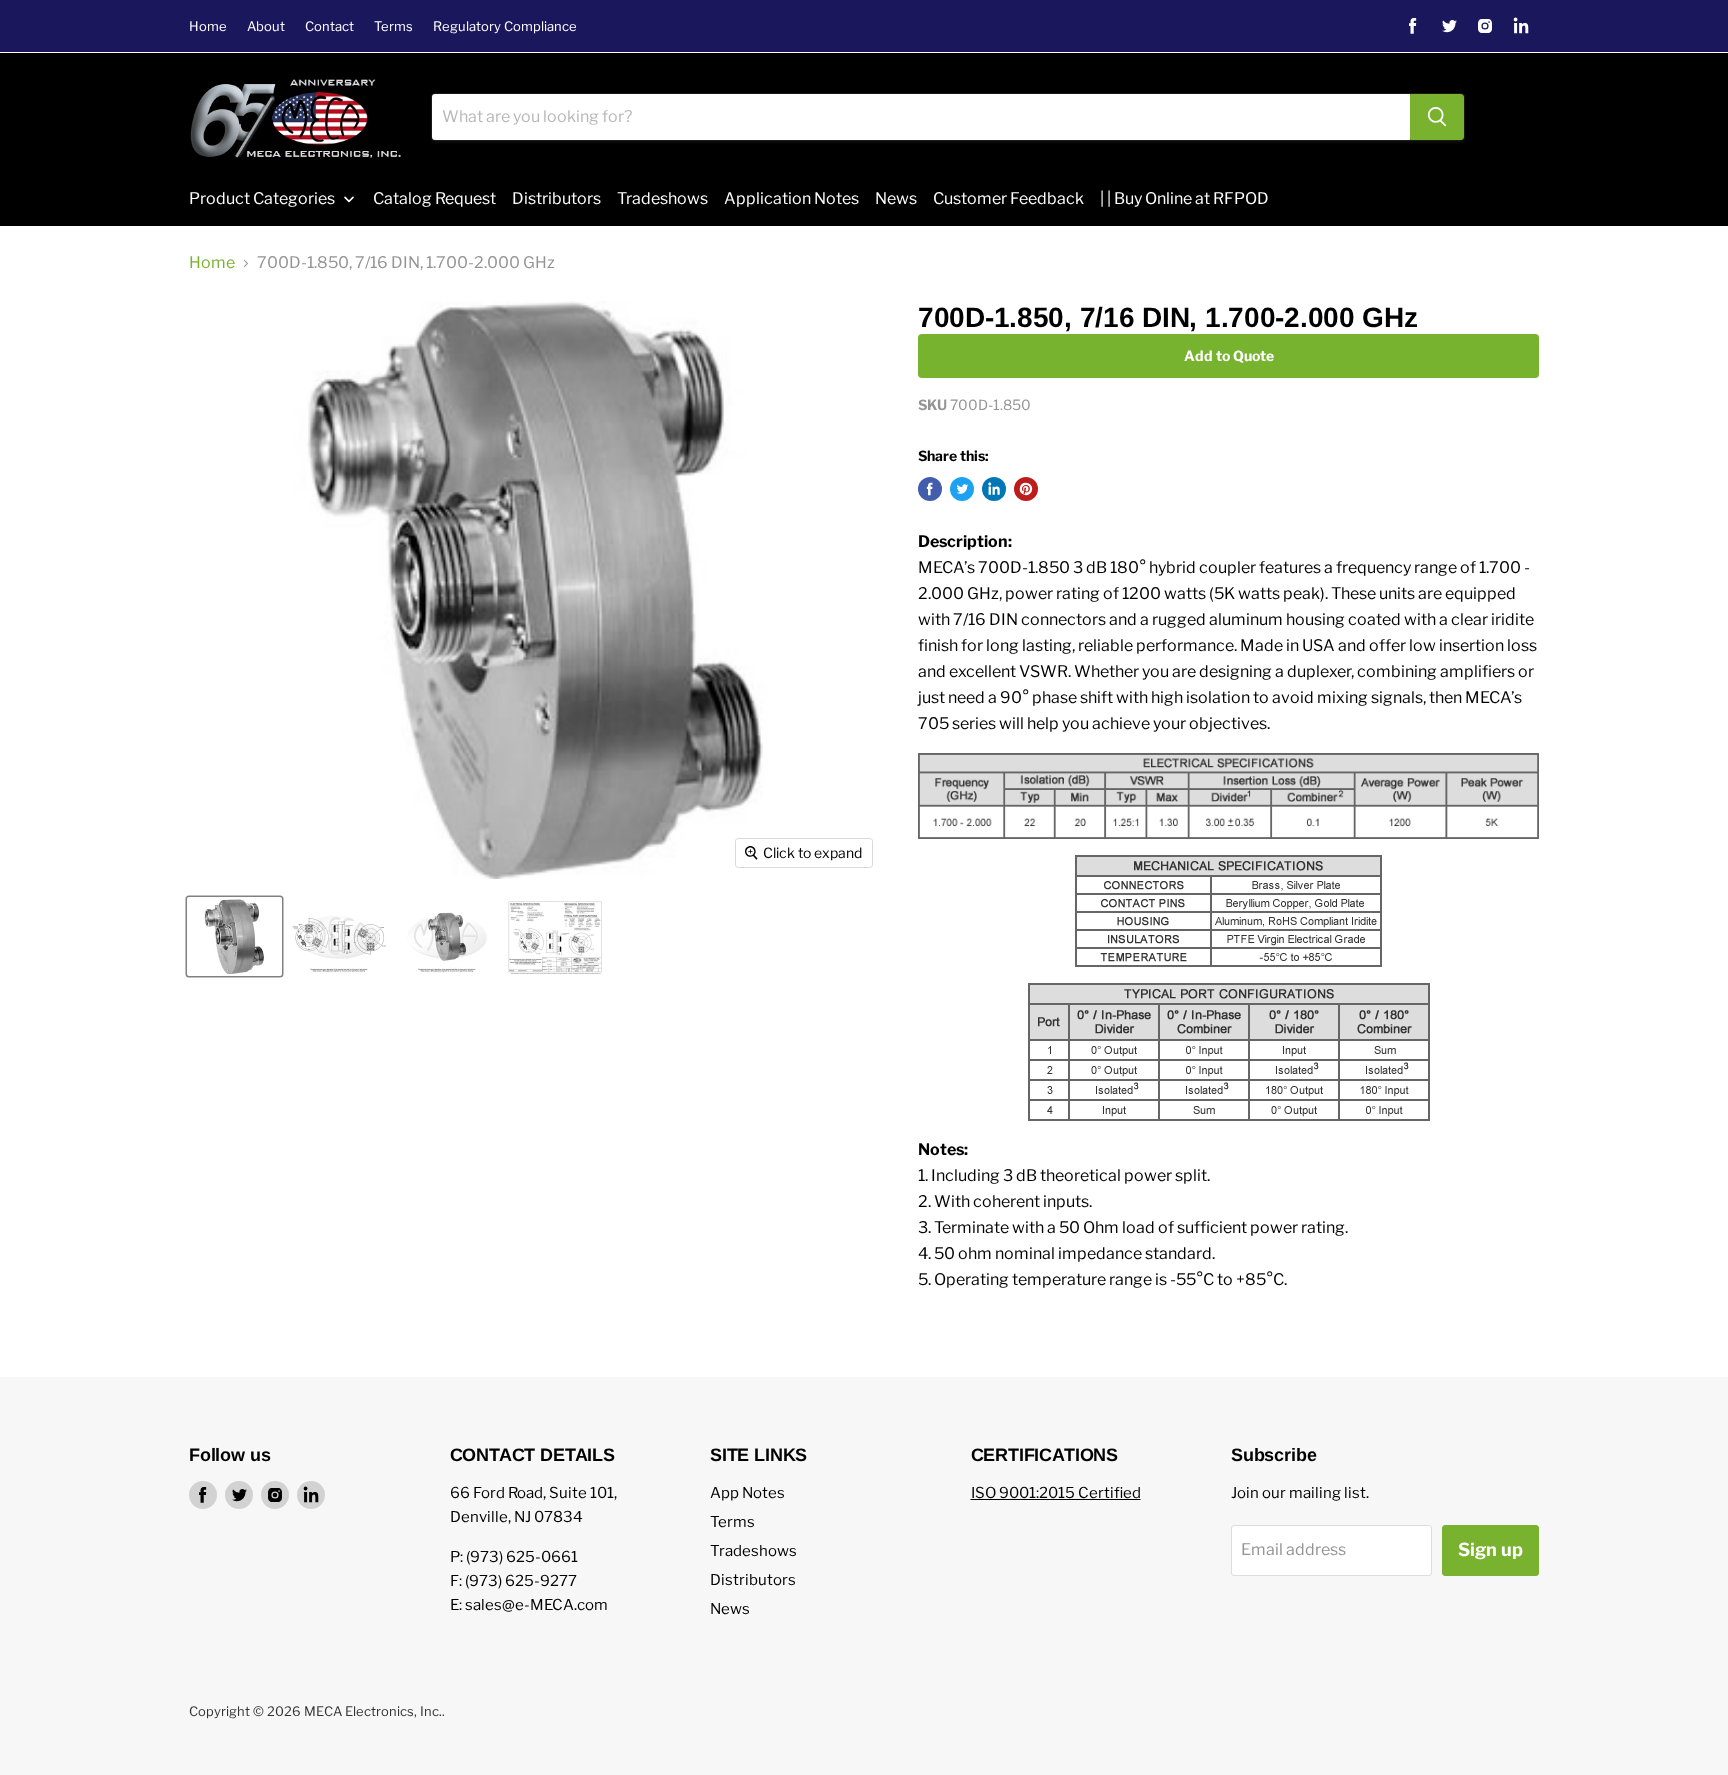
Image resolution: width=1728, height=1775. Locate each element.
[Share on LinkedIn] (994, 489)
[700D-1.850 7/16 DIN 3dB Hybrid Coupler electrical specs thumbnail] (555, 936)
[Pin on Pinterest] (1026, 489)
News (730, 1609)
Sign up (1490, 1549)
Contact (329, 26)
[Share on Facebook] (930, 489)
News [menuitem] (896, 198)
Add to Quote (1229, 355)
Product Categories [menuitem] (262, 198)
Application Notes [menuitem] (791, 198)
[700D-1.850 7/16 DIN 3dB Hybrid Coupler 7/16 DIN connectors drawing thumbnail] (339, 936)
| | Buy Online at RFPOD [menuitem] (1184, 198)
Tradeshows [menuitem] (662, 198)
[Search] (1437, 117)
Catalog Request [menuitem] (434, 198)
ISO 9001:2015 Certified (1056, 1493)
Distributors (753, 1580)
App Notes (747, 1493)
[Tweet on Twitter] (962, 489)
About (266, 26)
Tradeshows (753, 1551)
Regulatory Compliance (505, 26)
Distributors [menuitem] (556, 198)
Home (208, 26)
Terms (393, 26)
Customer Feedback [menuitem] (1008, 198)
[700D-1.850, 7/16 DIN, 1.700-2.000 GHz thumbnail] (234, 936)
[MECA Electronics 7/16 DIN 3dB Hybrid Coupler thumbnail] (447, 936)
